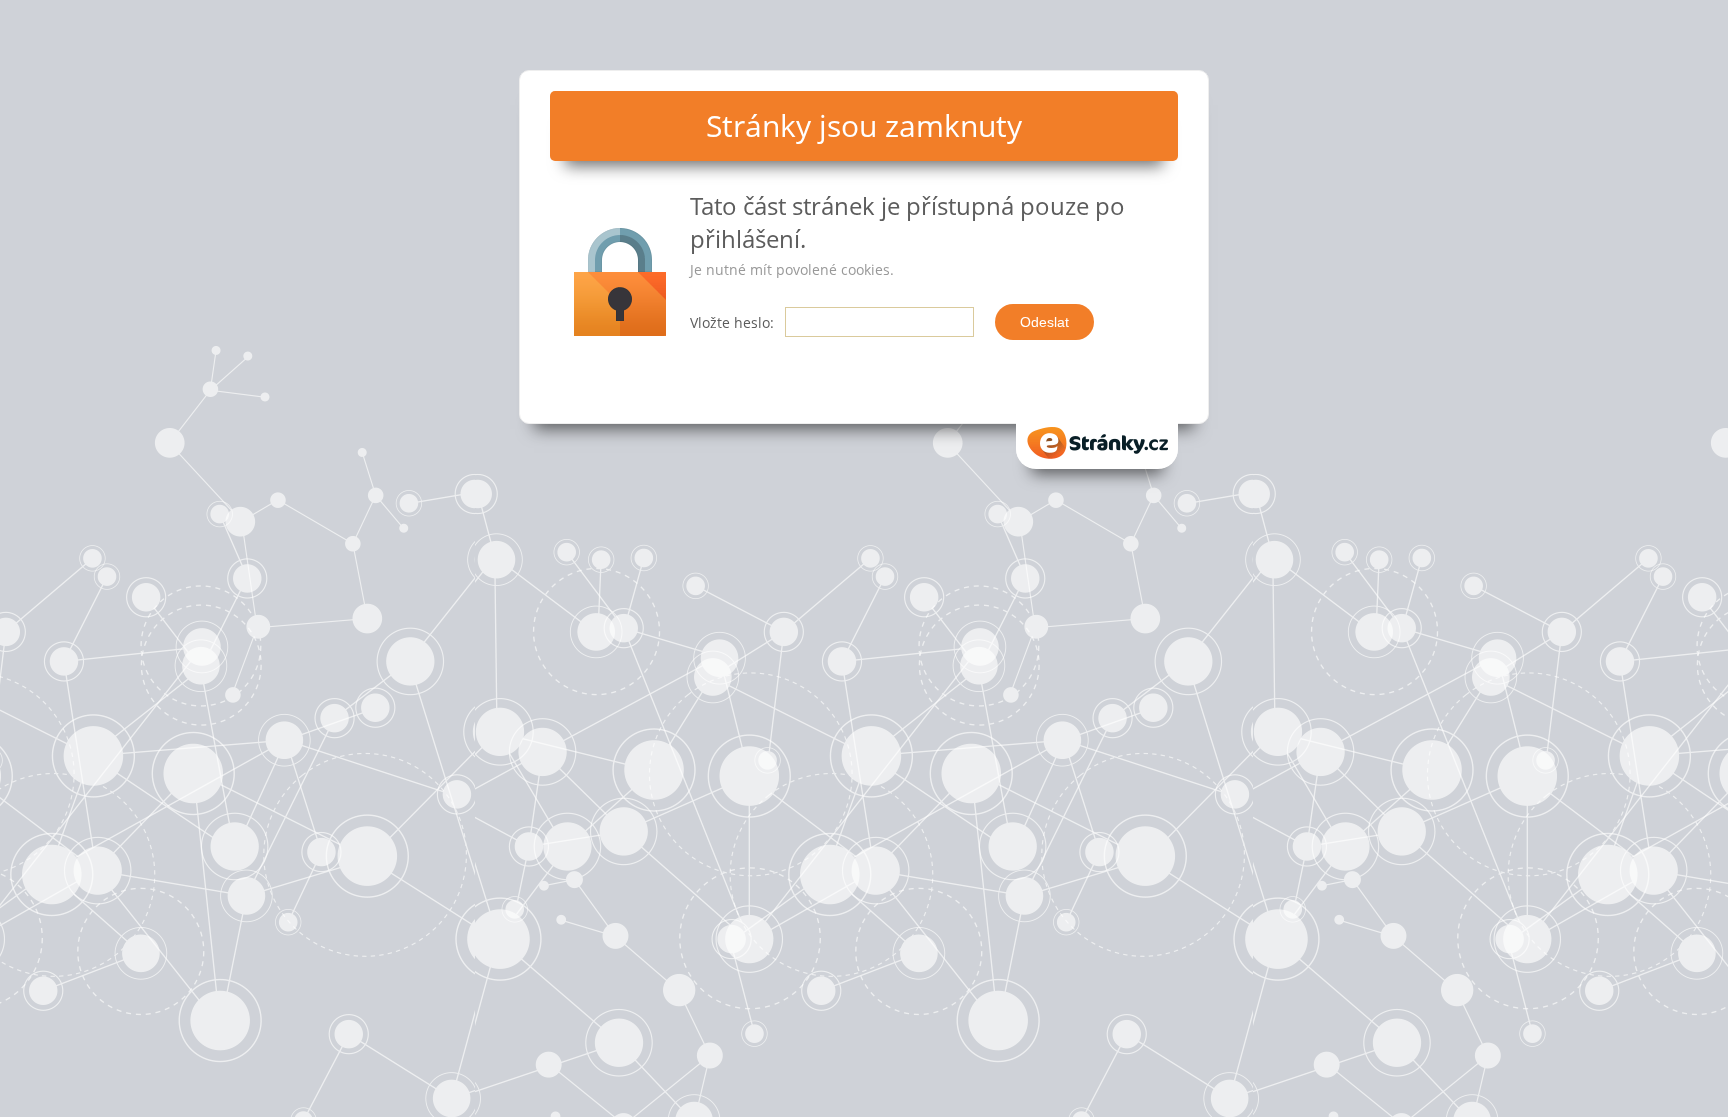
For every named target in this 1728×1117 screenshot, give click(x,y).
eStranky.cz (1097, 436)
